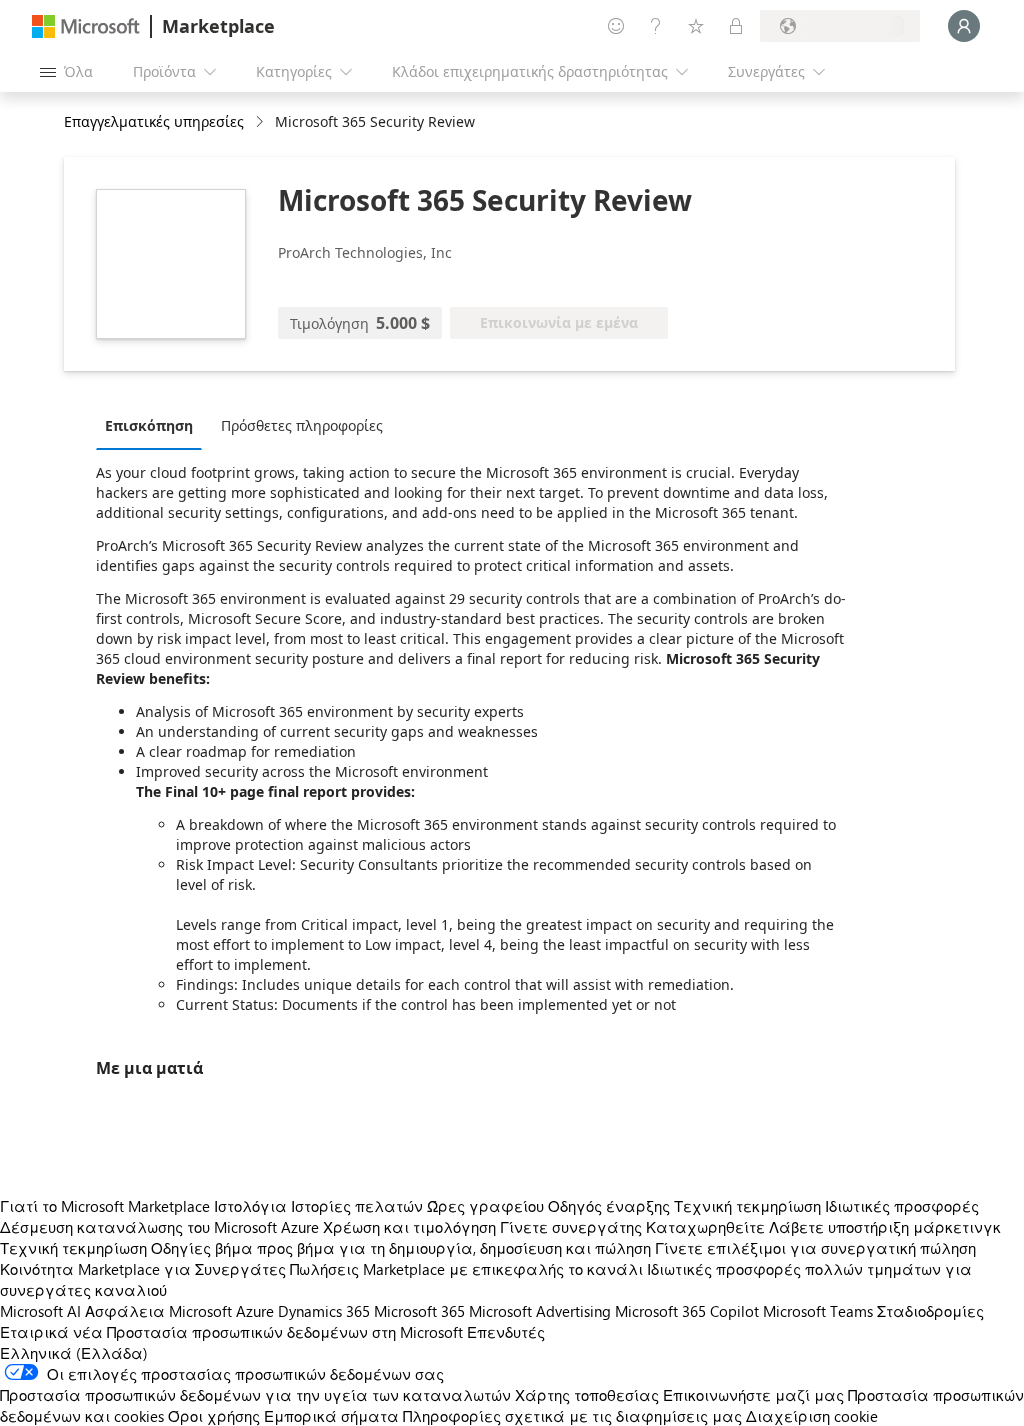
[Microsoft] (86, 26)
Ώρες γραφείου (485, 1206)
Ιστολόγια (250, 1206)
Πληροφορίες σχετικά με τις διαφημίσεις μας (572, 1416)
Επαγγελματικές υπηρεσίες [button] (154, 121)
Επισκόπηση (149, 425)
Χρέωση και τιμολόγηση (409, 1227)
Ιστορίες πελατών (357, 1206)
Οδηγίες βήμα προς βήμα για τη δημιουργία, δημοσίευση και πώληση (401, 1248)
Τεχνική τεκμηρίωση (747, 1206)
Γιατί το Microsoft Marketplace (105, 1206)
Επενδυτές (506, 1332)
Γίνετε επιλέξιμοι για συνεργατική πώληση (815, 1248)
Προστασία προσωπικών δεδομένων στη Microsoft (285, 1332)
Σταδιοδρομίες (930, 1311)
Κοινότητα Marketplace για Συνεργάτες (143, 1269)
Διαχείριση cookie (812, 1416)
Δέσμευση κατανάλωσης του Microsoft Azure (161, 1227)
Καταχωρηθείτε (705, 1227)
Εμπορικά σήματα (331, 1416)
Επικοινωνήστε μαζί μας (753, 1395)
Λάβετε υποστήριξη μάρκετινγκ (885, 1227)
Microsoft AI (40, 1311)
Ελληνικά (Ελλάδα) (74, 1353)
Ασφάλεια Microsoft (158, 1311)
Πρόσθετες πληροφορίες (302, 425)
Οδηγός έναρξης (609, 1206)
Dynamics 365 (324, 1311)
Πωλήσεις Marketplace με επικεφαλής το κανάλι (466, 1269)
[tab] (154, 425)
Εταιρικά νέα (51, 1332)
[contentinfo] (261, 122)
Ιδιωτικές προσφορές (902, 1206)
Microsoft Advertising (540, 1311)
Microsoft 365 (419, 1311)
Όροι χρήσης (214, 1416)
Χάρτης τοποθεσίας (587, 1395)
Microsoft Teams (818, 1311)
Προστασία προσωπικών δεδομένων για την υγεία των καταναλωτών (255, 1395)
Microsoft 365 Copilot (687, 1311)
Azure (255, 1311)
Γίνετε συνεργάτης (571, 1227)
